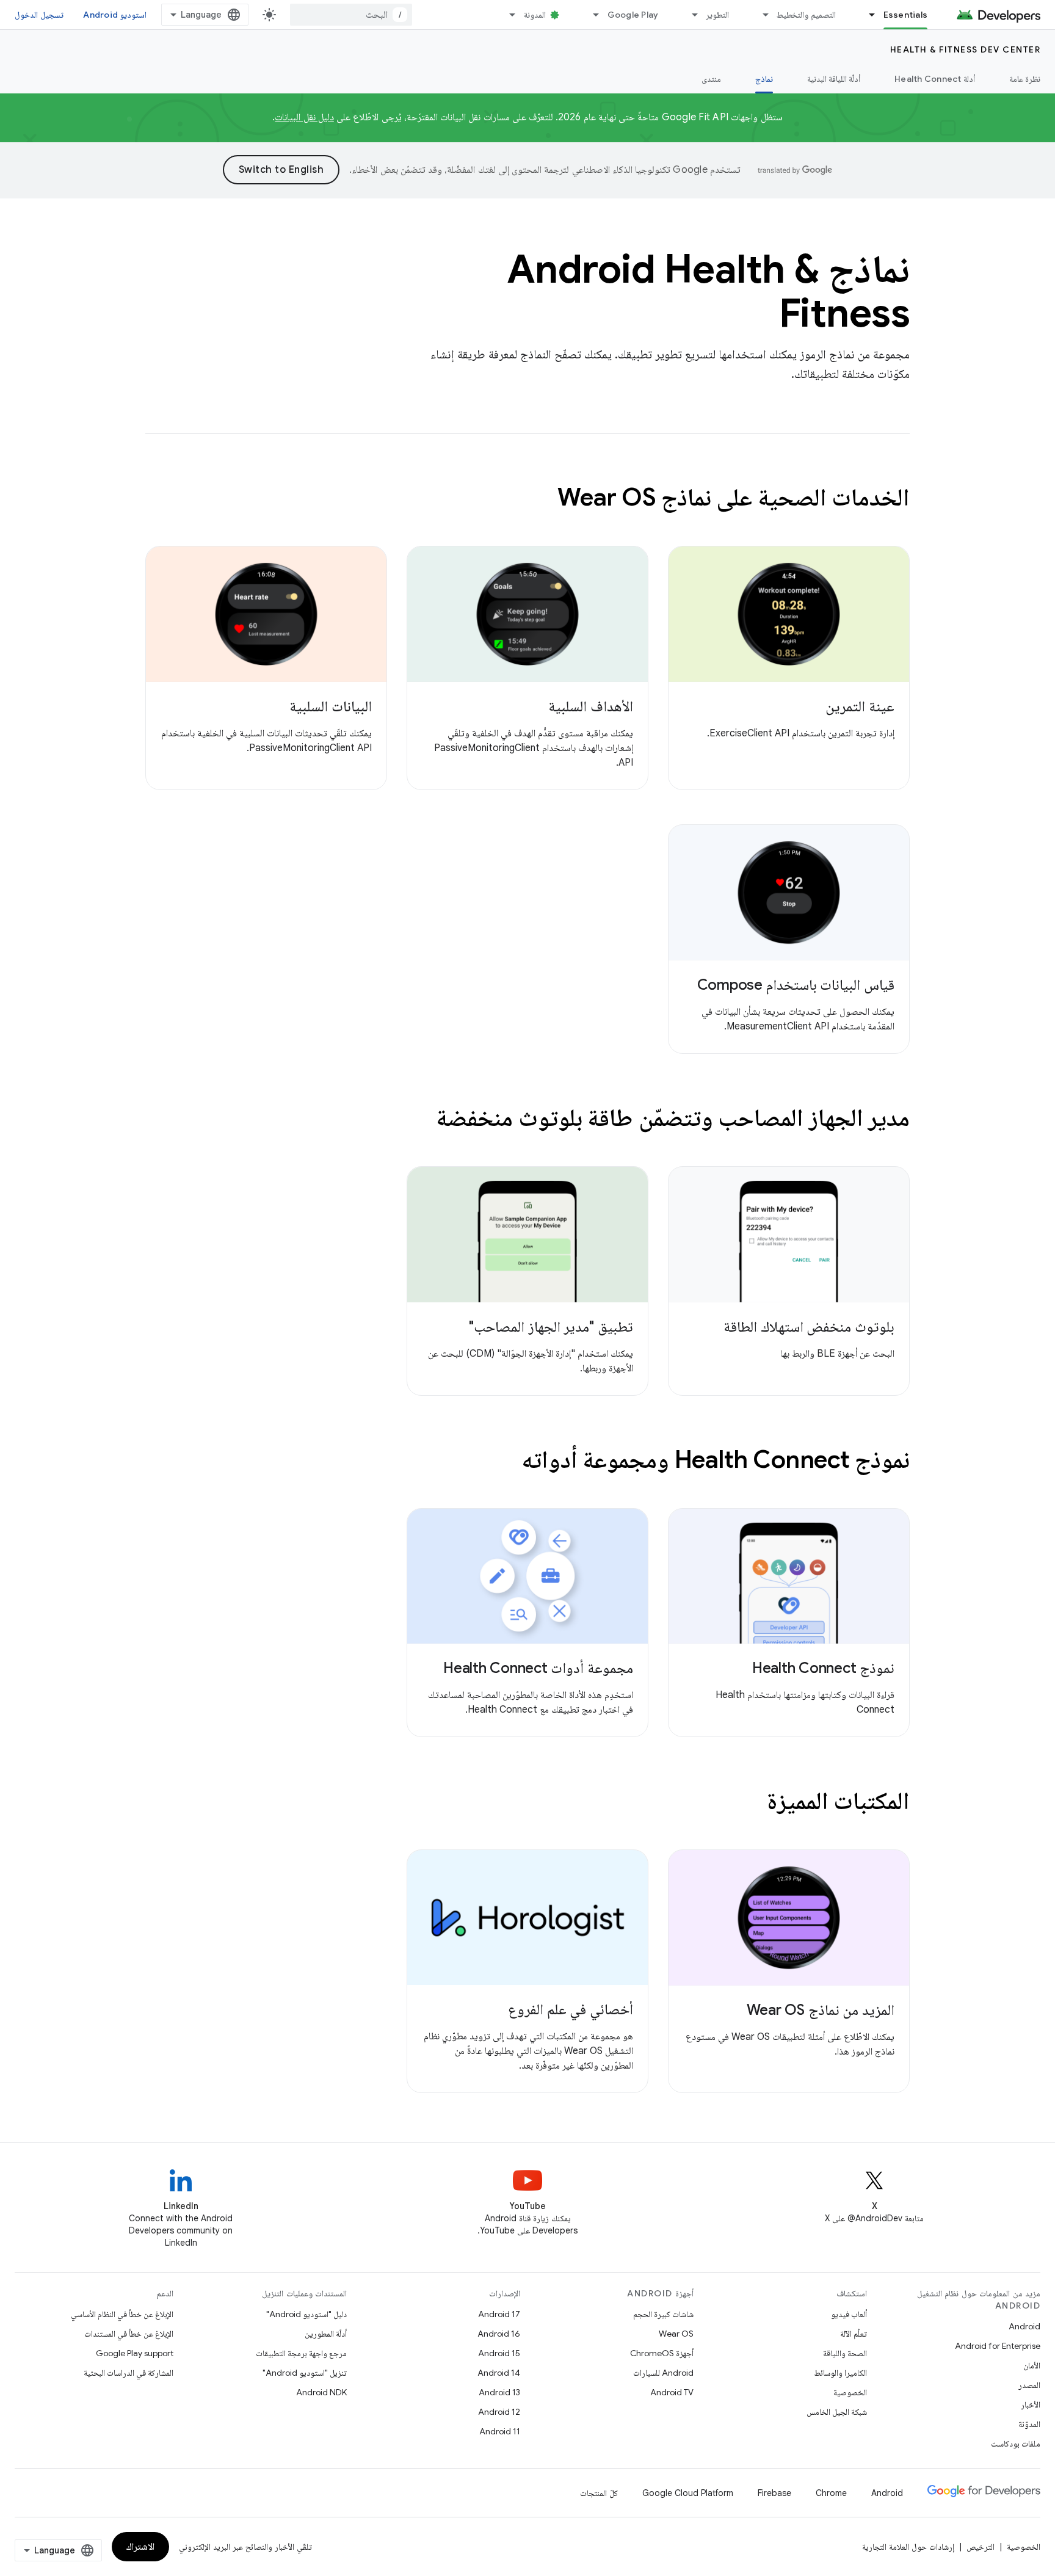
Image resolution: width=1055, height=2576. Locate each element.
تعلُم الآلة (854, 2334)
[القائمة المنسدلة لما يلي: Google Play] (591, 15)
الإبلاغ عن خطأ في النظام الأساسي (122, 2314)
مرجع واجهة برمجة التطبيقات (301, 2353)
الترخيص (981, 2547)
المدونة (535, 15)
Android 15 (499, 2353)
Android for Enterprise (998, 2346)
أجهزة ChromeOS (662, 2353)
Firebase (774, 2493)
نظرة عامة (1025, 79)
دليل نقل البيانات (304, 117)
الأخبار (1031, 2404)
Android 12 (499, 2412)
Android (1024, 2326)
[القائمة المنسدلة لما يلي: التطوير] (689, 15)
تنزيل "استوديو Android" (305, 2373)
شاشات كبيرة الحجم (663, 2314)
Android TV (672, 2392)
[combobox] (351, 15)
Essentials (906, 15)
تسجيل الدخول (39, 15)
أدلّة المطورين (326, 2334)
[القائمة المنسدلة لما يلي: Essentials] (867, 15)
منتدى (711, 79)
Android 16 (499, 2334)
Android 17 (499, 2314)
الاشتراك (140, 2547)
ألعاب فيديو (849, 2314)
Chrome (831, 2493)
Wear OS (676, 2334)
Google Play (633, 15)
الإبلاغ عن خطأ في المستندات (129, 2334)
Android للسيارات (663, 2373)
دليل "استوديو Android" (306, 2314)
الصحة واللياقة (845, 2353)
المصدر (1029, 2385)
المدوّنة (1029, 2424)
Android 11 (500, 2431)
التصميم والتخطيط (806, 15)
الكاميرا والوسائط (840, 2373)
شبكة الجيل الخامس (837, 2412)
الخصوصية (850, 2392)
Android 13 (499, 2392)
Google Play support (135, 2353)
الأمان (1032, 2365)
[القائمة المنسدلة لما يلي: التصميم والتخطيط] (760, 15)
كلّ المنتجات (599, 2493)
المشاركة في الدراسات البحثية (129, 2373)
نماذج (764, 79)
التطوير (717, 15)
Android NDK (321, 2392)
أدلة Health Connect (935, 79)
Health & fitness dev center (966, 49)
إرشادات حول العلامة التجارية (908, 2547)
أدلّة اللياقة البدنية (834, 79)
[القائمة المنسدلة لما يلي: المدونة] (507, 15)
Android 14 (499, 2373)
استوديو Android (115, 15)
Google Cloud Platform (688, 2493)
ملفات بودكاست (1016, 2444)
